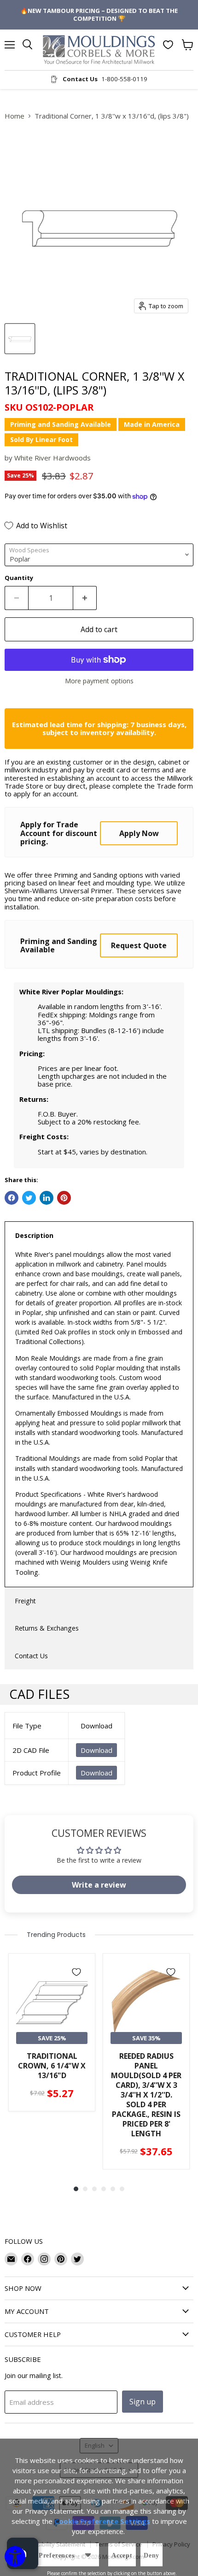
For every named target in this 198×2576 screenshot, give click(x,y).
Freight (25, 1601)
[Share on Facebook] (12, 1198)
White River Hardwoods (52, 458)
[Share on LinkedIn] (47, 1198)
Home (15, 116)
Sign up (143, 2402)
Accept (122, 2555)
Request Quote (139, 945)
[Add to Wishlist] (76, 1972)
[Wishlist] (168, 45)
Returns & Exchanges (47, 1628)
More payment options (99, 681)
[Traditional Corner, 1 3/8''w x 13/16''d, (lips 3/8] (20, 339)
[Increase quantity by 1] (85, 598)
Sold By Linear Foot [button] (41, 439)
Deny (151, 2555)
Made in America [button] (152, 424)
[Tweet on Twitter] (29, 1198)
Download (96, 1750)
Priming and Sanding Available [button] (61, 424)
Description (34, 1235)
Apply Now (139, 833)
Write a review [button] (99, 1885)
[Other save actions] (88, 2555)
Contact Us (31, 1656)
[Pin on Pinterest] (64, 1198)
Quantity (19, 578)
